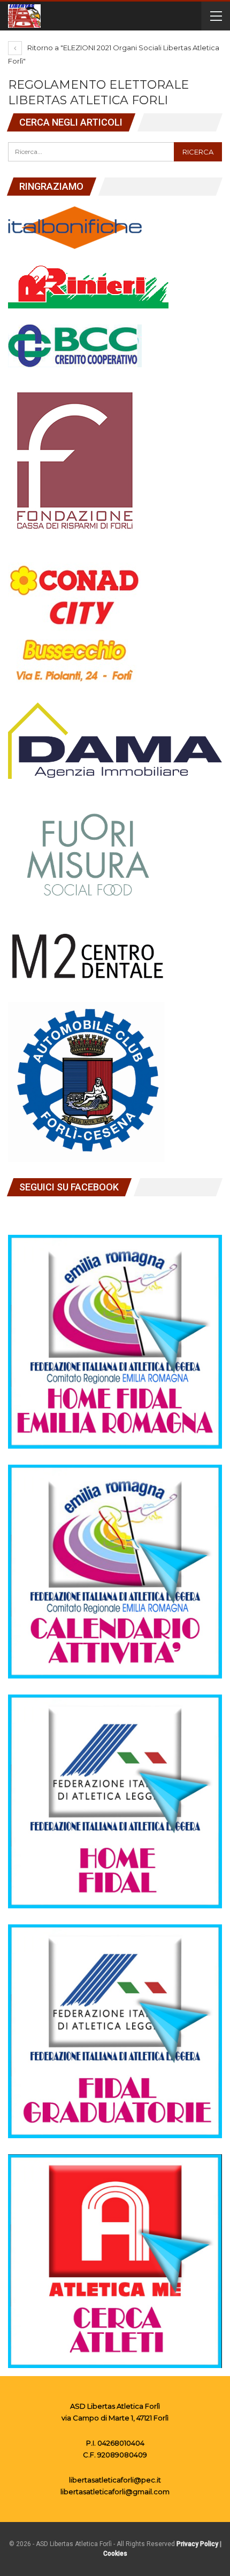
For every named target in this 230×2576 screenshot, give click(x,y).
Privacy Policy (197, 2544)
